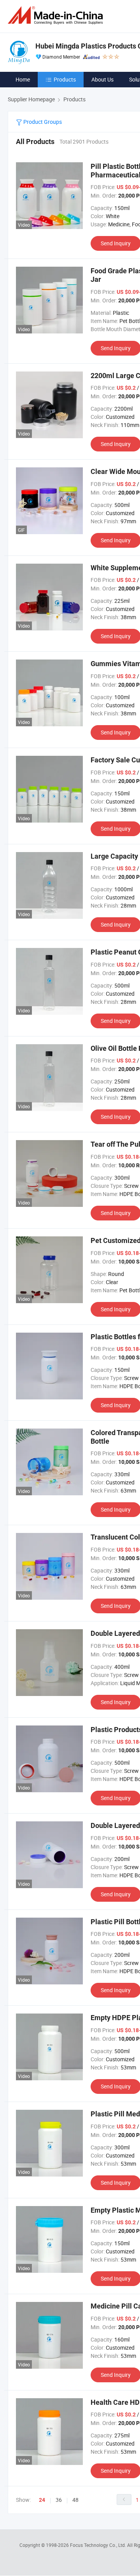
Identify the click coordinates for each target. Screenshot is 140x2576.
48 (75, 2500)
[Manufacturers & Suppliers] (57, 15)
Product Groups (42, 122)
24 (42, 2500)
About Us (102, 79)
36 (59, 2500)
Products (65, 79)
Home (23, 79)
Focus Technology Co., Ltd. (99, 2545)
